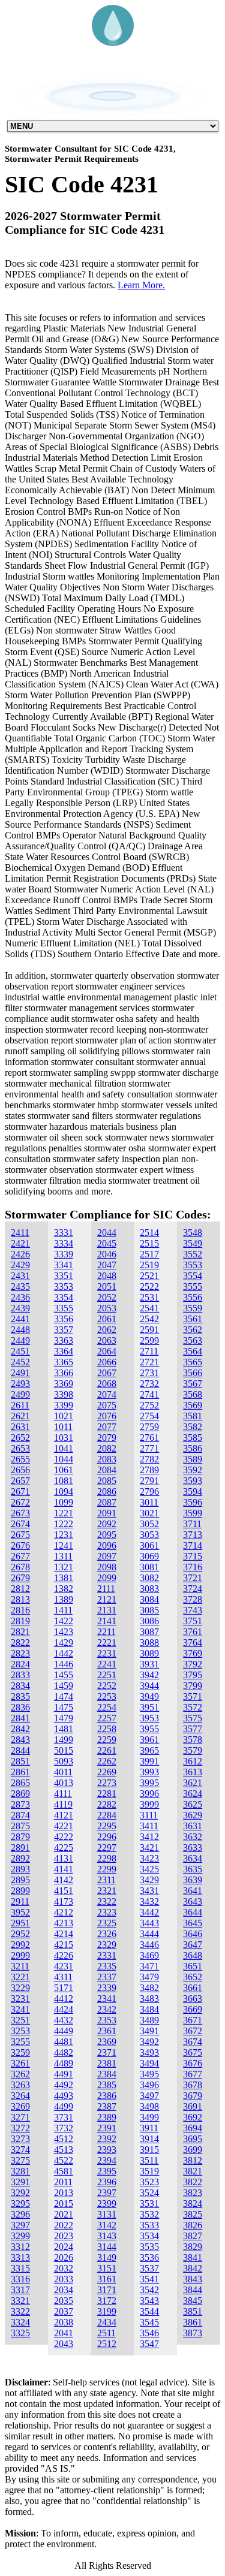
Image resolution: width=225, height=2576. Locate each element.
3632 (193, 1837)
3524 (149, 2193)
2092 (107, 1524)
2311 (106, 1880)
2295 (107, 1826)
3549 (193, 1243)
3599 (193, 1513)
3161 (107, 2279)
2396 (107, 2182)
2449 (20, 1340)
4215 (64, 1945)
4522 (64, 2160)
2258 (107, 1729)
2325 (107, 1923)
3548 (193, 1233)
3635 (193, 1869)
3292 (20, 2193)
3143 (107, 2236)
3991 (149, 1761)
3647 (193, 1945)
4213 (64, 1923)
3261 (20, 2063)
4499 (64, 2106)
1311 (63, 1556)
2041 (64, 2333)
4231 (64, 1966)
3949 (149, 1696)
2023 (64, 2236)
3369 (64, 1384)
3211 (20, 1966)
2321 (107, 1891)
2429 (20, 1265)
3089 (149, 1653)
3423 (149, 1858)
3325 (20, 2333)
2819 (20, 1621)
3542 (149, 2290)
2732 (149, 1384)
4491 (64, 2074)
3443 (149, 1923)
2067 (107, 1373)
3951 (149, 1707)
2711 (149, 1351)
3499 (149, 2117)
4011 (63, 1772)
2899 (20, 1891)
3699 (193, 2150)
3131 (107, 2214)
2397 (107, 2193)
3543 (149, 2301)
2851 (20, 1761)
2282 (107, 1804)
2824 (20, 1664)
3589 (193, 1459)
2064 (107, 1351)
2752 (149, 1405)
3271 (20, 2117)
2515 (149, 1243)
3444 (149, 1934)
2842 (20, 1729)
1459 (64, 1686)
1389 (64, 1599)
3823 (193, 2193)
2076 (107, 1416)
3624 (193, 1794)
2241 (107, 1664)
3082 (149, 1578)
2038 (64, 2322)
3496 (149, 2085)
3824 (193, 2204)
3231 (20, 1999)
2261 (107, 1750)
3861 (193, 2322)
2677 (20, 1556)
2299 (107, 1869)
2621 (20, 1416)
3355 (64, 1308)
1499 (64, 1740)
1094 (64, 1491)
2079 (107, 1438)
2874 (20, 1815)
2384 (107, 2074)
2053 (107, 1308)
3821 (193, 2171)
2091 (107, 1513)
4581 (64, 2171)
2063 (107, 1340)
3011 (149, 1502)
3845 (193, 2301)
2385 (107, 2085)
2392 (107, 2139)
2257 (107, 1718)
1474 (64, 1696)
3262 (20, 2074)
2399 (107, 2204)
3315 (20, 2268)
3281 (20, 2171)
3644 (193, 1912)
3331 (64, 1233)
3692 (193, 2117)
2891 (20, 1847)
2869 (20, 1794)
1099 (64, 1502)
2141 (107, 1621)
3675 (193, 2052)
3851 (193, 2311)
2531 (149, 1297)
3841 (193, 2257)
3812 (193, 2160)
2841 (20, 1718)
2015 (64, 2204)
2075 (107, 1405)
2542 (149, 1319)
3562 (193, 1330)
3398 (64, 1394)
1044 (64, 1459)
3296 (20, 2214)
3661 (193, 1988)
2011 (63, 2182)
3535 (149, 2247)
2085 (107, 1481)
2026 (64, 2257)
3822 (193, 2182)
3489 (149, 2020)
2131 (107, 1610)
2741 (149, 1394)
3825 (193, 2214)
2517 (149, 1254)
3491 (149, 2031)
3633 (193, 1847)
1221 (64, 1513)
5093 (64, 1761)
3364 (64, 1351)
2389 (107, 2117)
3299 (20, 2236)
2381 (107, 2063)
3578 (193, 1740)
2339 (107, 1988)
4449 (64, 2031)
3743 (193, 1610)
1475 (64, 1707)
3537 (149, 2268)
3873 (193, 2333)
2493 (20, 1384)
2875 (20, 1826)
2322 (107, 1901)
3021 (149, 1513)
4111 (63, 1794)
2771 (149, 1448)
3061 (149, 1545)
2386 (107, 2096)
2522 (149, 1287)
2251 (107, 1675)
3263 (20, 2085)
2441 (20, 1319)
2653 (20, 1448)
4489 (64, 2063)
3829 (193, 2247)
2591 (149, 1330)
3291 (20, 2182)
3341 (64, 1265)
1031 (64, 1438)
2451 (20, 1351)
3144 (107, 2247)
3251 (20, 2020)
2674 (20, 1524)
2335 (107, 1966)
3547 (149, 2344)
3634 (193, 1858)
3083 (149, 1589)
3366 (64, 1373)
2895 (20, 1880)
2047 (107, 1265)
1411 (63, 1610)
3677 (193, 2074)
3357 (64, 1330)
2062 (107, 1330)
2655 (20, 1459)
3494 (149, 2063)
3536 (149, 2257)
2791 (149, 1481)
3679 (193, 2096)
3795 (193, 1675)
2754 (149, 1416)
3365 (64, 1362)
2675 (20, 1535)
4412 (64, 1999)
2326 (107, 1934)
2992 (20, 1945)
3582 (193, 1427)
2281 (107, 1794)
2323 (107, 1912)
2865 (20, 1783)
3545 (149, 2322)
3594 (193, 1491)
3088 (149, 1643)
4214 (64, 1934)
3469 (149, 1955)
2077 (107, 1427)
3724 (193, 1589)
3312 (20, 2247)
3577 (193, 1729)
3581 (193, 1416)
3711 (192, 1524)
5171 (64, 1988)
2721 (149, 1362)
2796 (149, 1491)
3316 (20, 2279)
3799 (193, 1686)
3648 (193, 1955)
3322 (20, 2311)
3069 (149, 1556)
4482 (64, 2052)
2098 (107, 1567)
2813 (20, 1599)
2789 (149, 1470)
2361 (107, 2031)
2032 (64, 2268)
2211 (106, 1632)
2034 (64, 2290)
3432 (149, 1901)
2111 (106, 1589)
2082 (107, 1448)
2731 (149, 1373)
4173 (64, 1901)
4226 (64, 1955)
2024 (64, 2247)
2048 (107, 1276)
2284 (107, 1815)
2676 (20, 1545)
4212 (64, 1912)
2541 (149, 1308)
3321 (20, 2301)
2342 (107, 2009)
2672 (20, 1502)
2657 (20, 1481)
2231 (107, 1653)
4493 (64, 2096)
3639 (193, 1880)
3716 (193, 1567)
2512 (107, 2344)
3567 (193, 1384)
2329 (107, 1945)
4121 (64, 1815)
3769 (193, 1653)
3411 (149, 1826)
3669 (193, 2009)
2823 (20, 1653)
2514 (149, 1233)
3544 (149, 2311)
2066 (107, 1362)
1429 (64, 1643)
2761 (149, 1438)
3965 (149, 1750)
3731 (64, 2117)
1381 (64, 1578)
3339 (64, 1254)
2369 (107, 2042)
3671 (193, 2020)
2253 (107, 1696)
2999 (20, 1955)
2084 (107, 1470)
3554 (193, 1276)
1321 (64, 1567)
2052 (107, 1297)
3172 (107, 2301)
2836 (20, 1707)
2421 (20, 1243)
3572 (193, 1707)
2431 (20, 1276)
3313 (20, 2257)
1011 (63, 1427)
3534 (149, 2236)
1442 (64, 1653)
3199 (107, 2311)
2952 (20, 1934)
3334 (64, 1243)
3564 (193, 1351)
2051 (107, 1287)
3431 (149, 1891)
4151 (64, 1891)
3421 (149, 1847)
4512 (64, 2139)
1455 (64, 1675)
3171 (107, 2290)
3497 (149, 2096)
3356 (64, 1319)
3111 (149, 1815)
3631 (193, 1826)
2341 (107, 1999)
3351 (64, 1276)
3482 (149, 1988)
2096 (107, 1545)
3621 (193, 1783)
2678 (20, 1567)
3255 (20, 2042)
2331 (107, 1955)
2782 (149, 1459)
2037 (64, 2311)
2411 (20, 1233)
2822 (20, 1643)
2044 (107, 1233)
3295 (20, 2204)
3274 (20, 2150)
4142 (64, 1880)
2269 (107, 1772)
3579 (193, 1750)
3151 (107, 2268)
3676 (193, 2063)
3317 (20, 2290)
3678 (193, 2085)
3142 (107, 2225)
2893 (20, 1869)
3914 (149, 2139)
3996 (149, 1794)
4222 (64, 1837)
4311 (63, 1977)
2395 (107, 2171)
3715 (193, 1556)
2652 (20, 1438)
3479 (149, 1977)
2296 (107, 1837)
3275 (20, 2160)
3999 (149, 1804)
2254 (107, 1707)
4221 (64, 1826)
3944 (149, 1686)
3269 (20, 2106)
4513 (64, 2150)
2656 (20, 1470)
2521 (149, 1276)
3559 (193, 1308)
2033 (64, 2279)
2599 (149, 1340)
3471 (149, 1966)
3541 (149, 2279)
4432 (64, 2020)
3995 (149, 1783)
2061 (107, 1319)
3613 (193, 1772)
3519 (149, 2171)
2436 (20, 1297)
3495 (149, 2074)
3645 (193, 1923)
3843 (193, 2279)
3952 (20, 1912)
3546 (149, 2333)
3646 (193, 1934)
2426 (20, 1254)
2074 (107, 1394)
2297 (107, 1847)
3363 (64, 1340)
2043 (64, 2344)
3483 (149, 1999)
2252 (107, 1686)
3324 (20, 2322)
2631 (20, 1427)
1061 (64, 1470)
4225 (64, 1847)
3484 (149, 2009)
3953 (149, 1718)
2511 (106, 2333)
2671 (20, 1491)
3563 (193, 1340)
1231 (64, 1535)
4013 (64, 1783)
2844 (20, 1750)
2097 (107, 1556)
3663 (193, 1999)
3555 (193, 1287)
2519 (149, 1265)
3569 (193, 1405)
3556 (193, 1297)
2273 (107, 1783)
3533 (149, 2225)
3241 (20, 2009)
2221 (107, 1643)
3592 (193, 1470)
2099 (107, 1578)
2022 (64, 2225)
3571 (193, 1696)
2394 (107, 2160)
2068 (107, 1384)
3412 (149, 1837)
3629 (193, 1815)
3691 (193, 2106)
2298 (107, 1858)
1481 (64, 1729)
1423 (64, 1632)
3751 (193, 1621)
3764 (193, 1643)
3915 (149, 2150)
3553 (193, 1265)
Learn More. (141, 285)
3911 (149, 2128)
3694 (193, 2128)
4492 (64, 2085)
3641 (193, 1891)
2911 (20, 1901)
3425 (149, 1869)
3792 (193, 1664)
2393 (107, 2150)
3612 (193, 1761)
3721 (193, 1578)
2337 (107, 1977)
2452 (20, 1362)
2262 (107, 1761)
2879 (20, 1837)
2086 (107, 1491)
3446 (149, 1945)
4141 (64, 1869)
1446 (64, 1664)
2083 (107, 1459)
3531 (149, 2204)
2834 (20, 1686)
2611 (20, 1405)
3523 (149, 2182)
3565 (193, 1362)
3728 (193, 1599)
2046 (107, 1254)
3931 (149, 1664)
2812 (20, 1589)
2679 (20, 1578)
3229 (20, 1988)
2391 (107, 2128)
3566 (193, 1373)
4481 (64, 2042)
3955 (149, 1729)
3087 (149, 1632)
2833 (20, 1675)
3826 (193, 2225)
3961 (149, 1740)
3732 (64, 2128)
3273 (20, 2139)
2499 (20, 1394)
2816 (20, 1610)
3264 (20, 2096)
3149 (107, 2257)
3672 (193, 2031)
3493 (149, 2052)
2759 (149, 1427)
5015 (64, 1750)
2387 (107, 2106)
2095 (107, 1535)
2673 (20, 1513)
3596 (193, 1502)
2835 (20, 1696)
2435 (20, 1287)
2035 (64, 2301)
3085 (149, 1610)
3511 (149, 2160)
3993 (149, 1772)
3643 (193, 1901)
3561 (193, 1319)
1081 (64, 1481)
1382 (64, 1589)
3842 (193, 2268)
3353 (64, 1287)
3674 (193, 2042)
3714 (193, 1545)
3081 (149, 1567)
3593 (193, 1481)
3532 (149, 2214)
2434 (107, 2322)
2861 (20, 1772)
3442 (149, 1912)
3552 (193, 1254)
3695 (193, 2139)
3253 (20, 2031)
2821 (20, 1632)
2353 (107, 2020)
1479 (64, 1718)
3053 (149, 1535)
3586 (193, 1448)
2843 (20, 1740)
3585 (193, 1438)
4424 (64, 2009)
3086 (149, 1621)
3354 (64, 1297)
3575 (193, 1718)
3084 (149, 1599)
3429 (149, 1880)
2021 (64, 2214)
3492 (149, 2042)
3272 (20, 2128)
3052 (149, 1524)
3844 (193, 2290)
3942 (149, 1675)
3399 (64, 1405)
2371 (107, 2052)
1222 (64, 1524)
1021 (64, 1416)
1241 (64, 1545)
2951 (20, 1923)
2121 (107, 1599)
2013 (64, 2193)
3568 (193, 1394)
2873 (20, 1804)
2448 (20, 1330)
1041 (64, 1448)
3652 (193, 1977)
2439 (20, 1308)
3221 (20, 1977)
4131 (64, 1858)
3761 (193, 1632)
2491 (20, 1373)
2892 (20, 1858)
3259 (20, 2052)
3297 (20, 2225)
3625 (193, 1804)
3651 (193, 1966)
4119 (63, 1804)
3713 (193, 1535)
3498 (149, 2106)
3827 (193, 2236)
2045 (107, 1243)
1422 (64, 1621)
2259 (107, 1740)
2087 (107, 1502)
